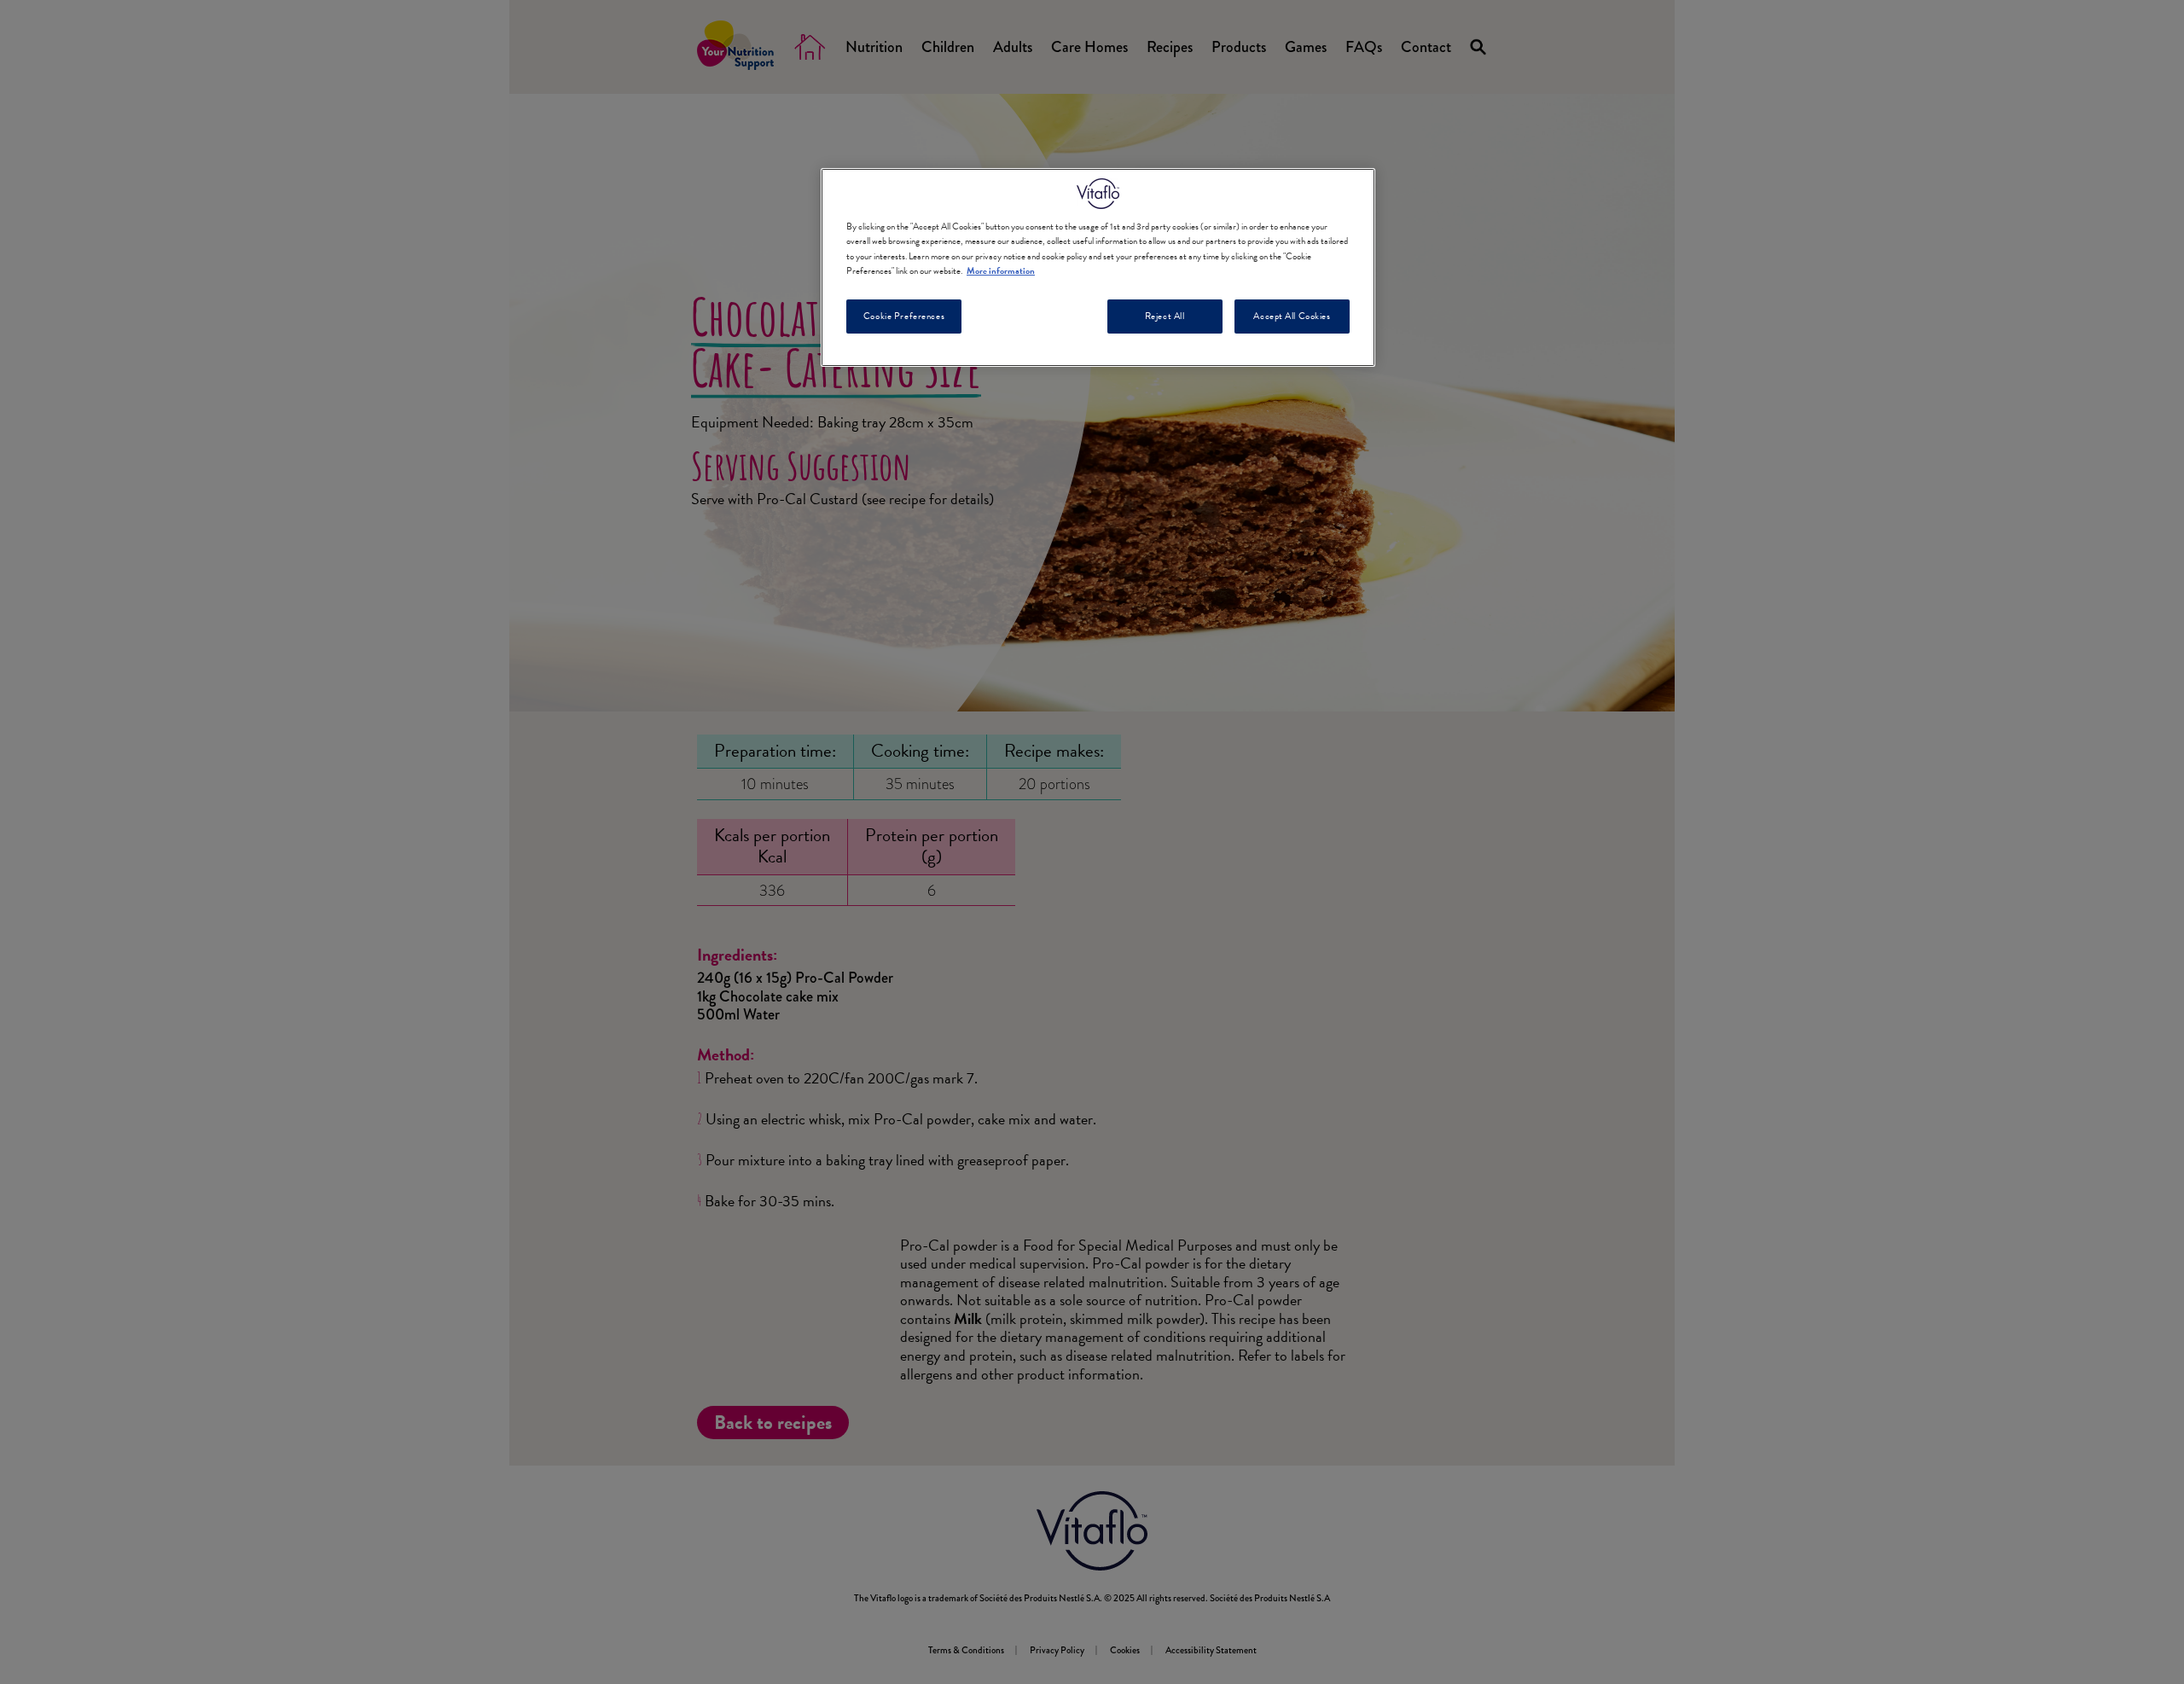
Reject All (1165, 316)
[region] (1098, 267)
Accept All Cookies (1292, 316)
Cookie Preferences (904, 316)
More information (1001, 271)
